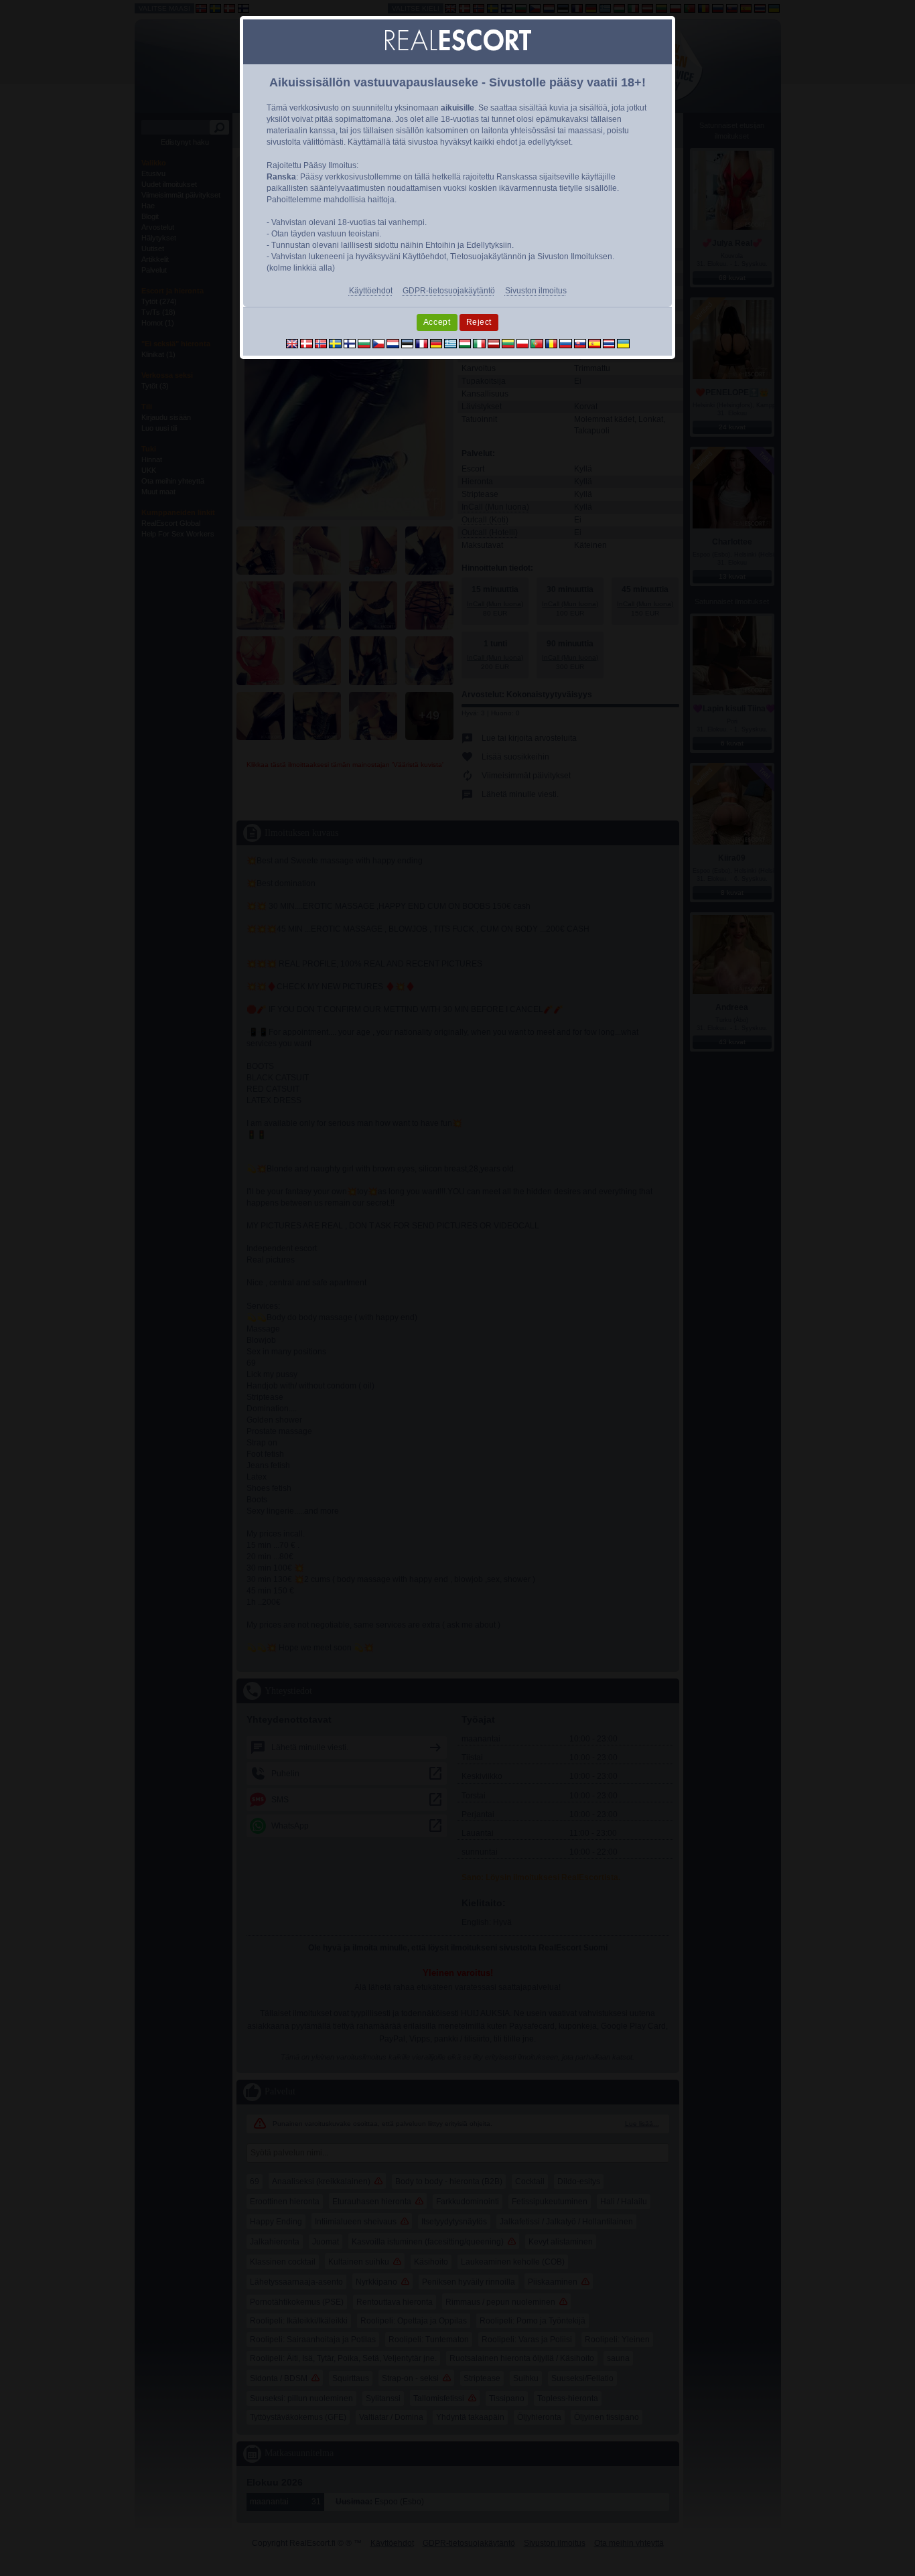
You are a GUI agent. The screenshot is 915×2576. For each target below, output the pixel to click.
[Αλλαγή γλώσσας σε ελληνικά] (450, 343)
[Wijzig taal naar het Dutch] (393, 343)
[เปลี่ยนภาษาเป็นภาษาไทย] (609, 343)
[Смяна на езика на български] (364, 343)
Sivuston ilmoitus (536, 291)
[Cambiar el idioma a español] (594, 343)
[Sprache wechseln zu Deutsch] (436, 343)
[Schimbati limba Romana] (552, 343)
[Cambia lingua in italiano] (479, 343)
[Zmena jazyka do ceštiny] (379, 343)
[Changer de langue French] (422, 343)
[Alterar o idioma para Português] (537, 343)
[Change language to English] (292, 343)
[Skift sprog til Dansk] (306, 343)
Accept (437, 322)
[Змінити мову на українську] (623, 343)
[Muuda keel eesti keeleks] (408, 343)
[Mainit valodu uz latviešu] (494, 343)
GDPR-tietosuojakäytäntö (449, 291)
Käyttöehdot (371, 291)
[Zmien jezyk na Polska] (523, 343)
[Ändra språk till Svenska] (335, 343)
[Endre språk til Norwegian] (321, 343)
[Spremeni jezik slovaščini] (580, 343)
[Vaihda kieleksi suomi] (350, 343)
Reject (479, 322)
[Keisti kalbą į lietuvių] (508, 343)
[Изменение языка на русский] (566, 343)
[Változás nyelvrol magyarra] (465, 343)
